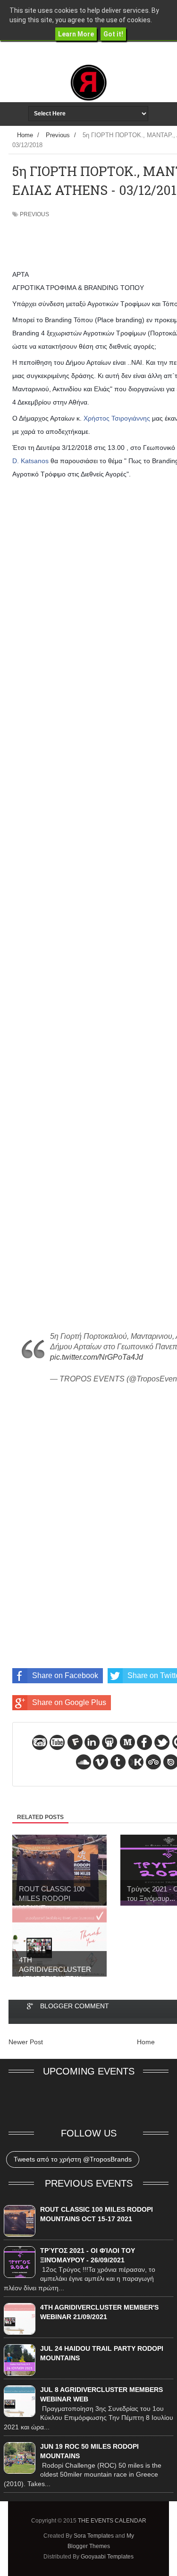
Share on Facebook (65, 1675)
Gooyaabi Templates (107, 2557)
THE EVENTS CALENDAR (112, 2521)
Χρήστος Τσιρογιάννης (117, 418)
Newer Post (26, 2042)
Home (146, 2042)
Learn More (76, 34)
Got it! (113, 34)
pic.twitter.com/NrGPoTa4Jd (97, 1357)
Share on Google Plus (69, 1702)
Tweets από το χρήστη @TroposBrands (73, 2159)
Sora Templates (94, 2536)
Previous (34, 214)
